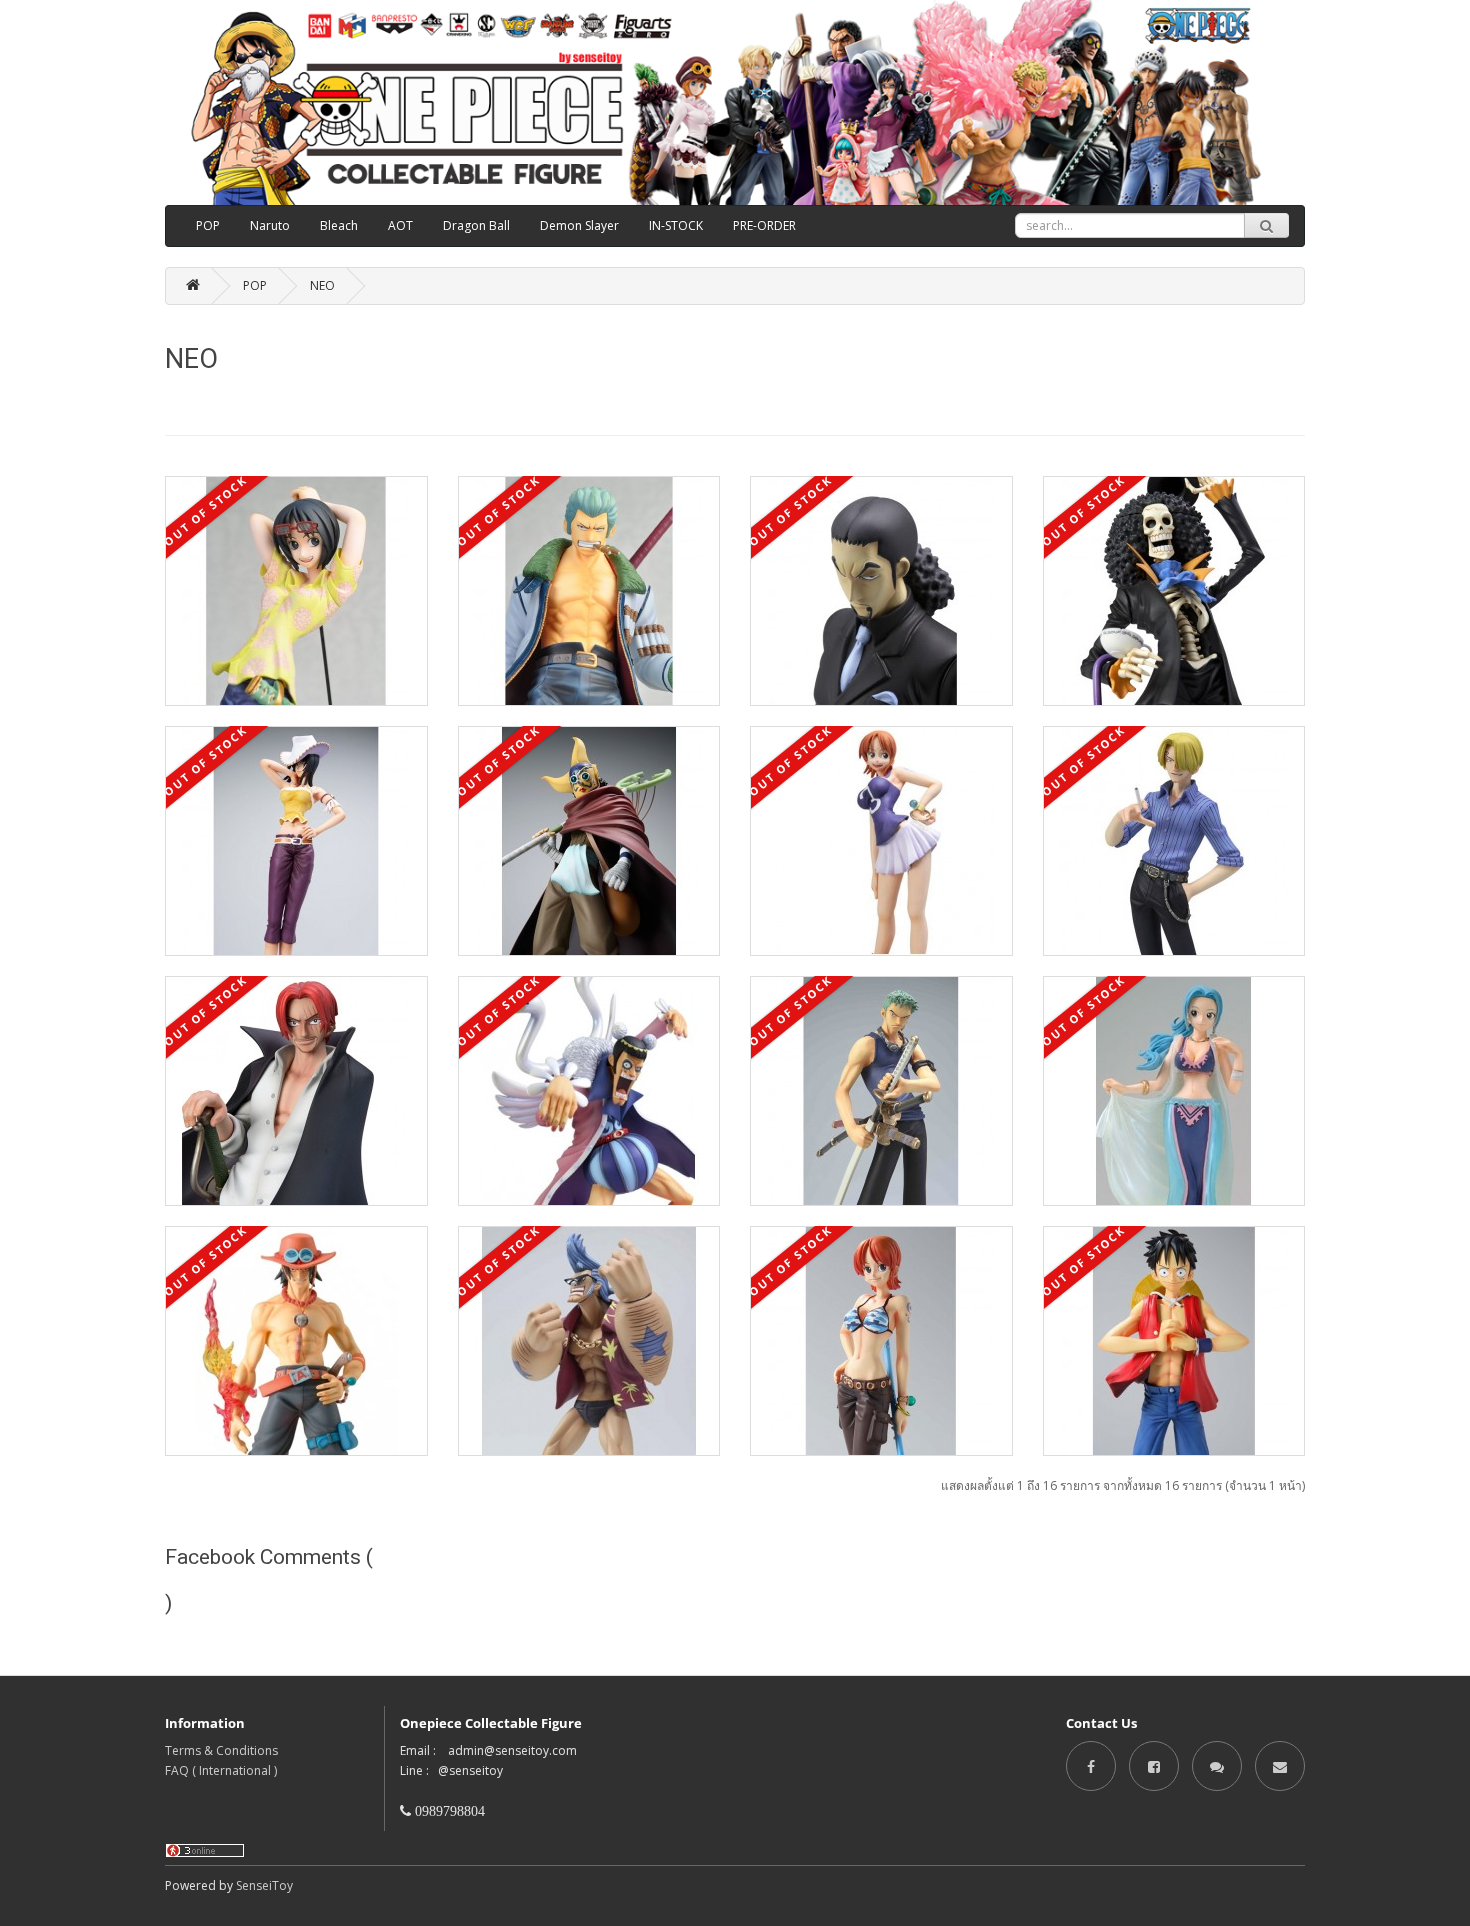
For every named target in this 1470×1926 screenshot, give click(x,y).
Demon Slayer (579, 225)
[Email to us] (1280, 1765)
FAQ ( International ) (221, 1770)
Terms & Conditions (221, 1750)
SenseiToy (264, 1885)
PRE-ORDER (764, 225)
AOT (400, 225)
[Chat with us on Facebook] (1217, 1765)
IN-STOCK (676, 225)
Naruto (270, 225)
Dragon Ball (476, 225)
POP (208, 225)
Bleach (339, 225)
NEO (322, 285)
